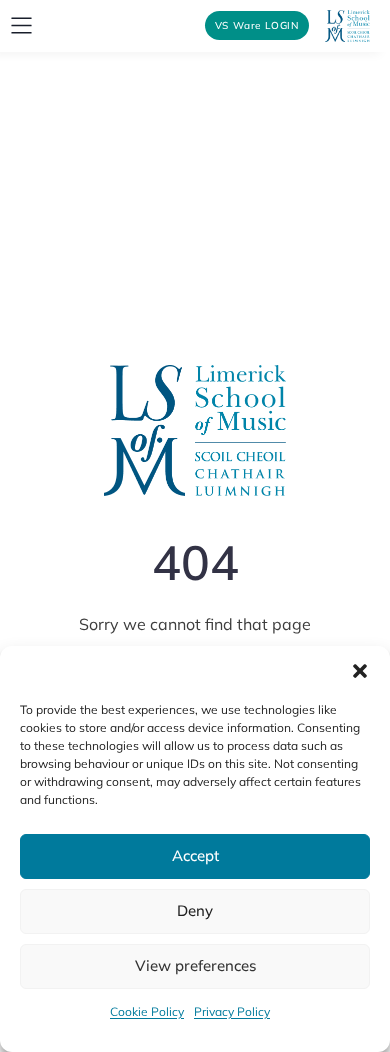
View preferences (195, 965)
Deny (195, 910)
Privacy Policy (232, 1011)
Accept (195, 855)
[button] (360, 671)
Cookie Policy (147, 1011)
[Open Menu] (21, 25)
